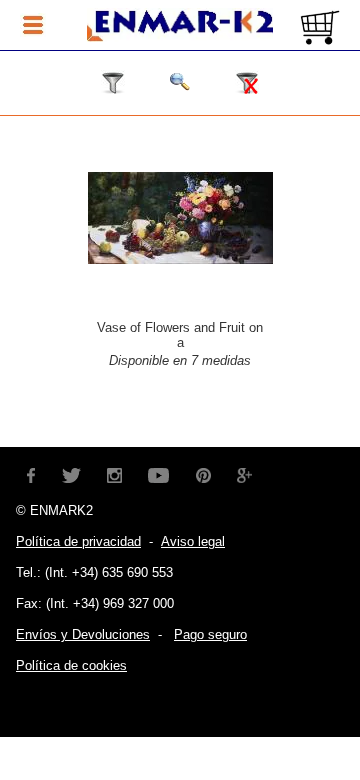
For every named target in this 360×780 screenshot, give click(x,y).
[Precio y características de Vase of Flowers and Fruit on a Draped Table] (180, 259)
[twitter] (71, 473)
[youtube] (159, 473)
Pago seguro (210, 634)
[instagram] (115, 473)
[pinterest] (203, 473)
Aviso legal (193, 541)
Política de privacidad (78, 541)
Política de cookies (71, 665)
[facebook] (31, 473)
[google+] (245, 473)
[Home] (180, 26)
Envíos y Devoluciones (83, 634)
